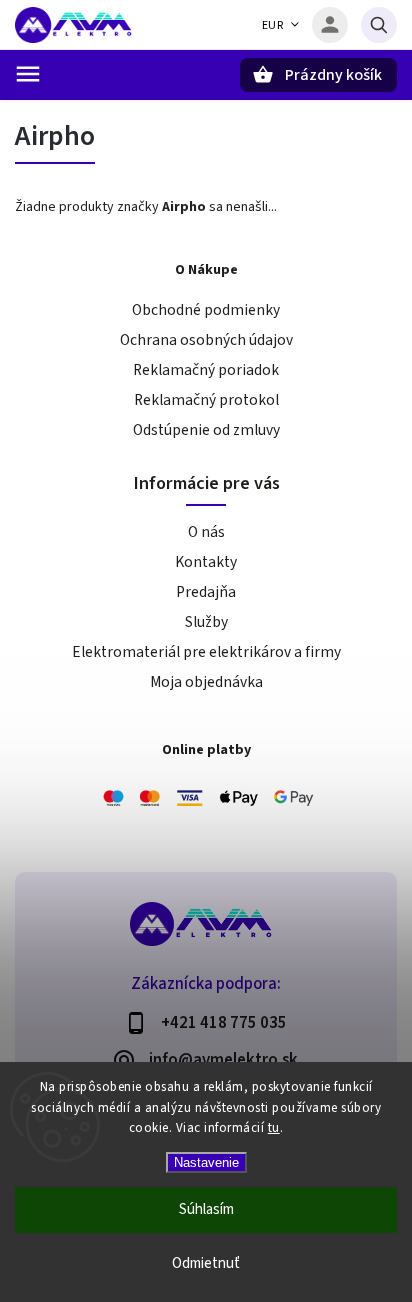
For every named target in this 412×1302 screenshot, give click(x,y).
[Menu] (28, 74)
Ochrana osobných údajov (206, 340)
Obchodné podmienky (206, 310)
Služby (206, 622)
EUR (273, 25)
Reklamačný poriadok (206, 370)
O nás (206, 532)
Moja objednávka (206, 682)
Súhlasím (206, 1209)
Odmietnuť (206, 1263)
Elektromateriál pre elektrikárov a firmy (206, 652)
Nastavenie (206, 1162)
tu (274, 1128)
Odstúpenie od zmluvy (206, 430)
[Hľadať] (379, 25)
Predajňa (206, 592)
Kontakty (206, 562)
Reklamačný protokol (206, 400)
